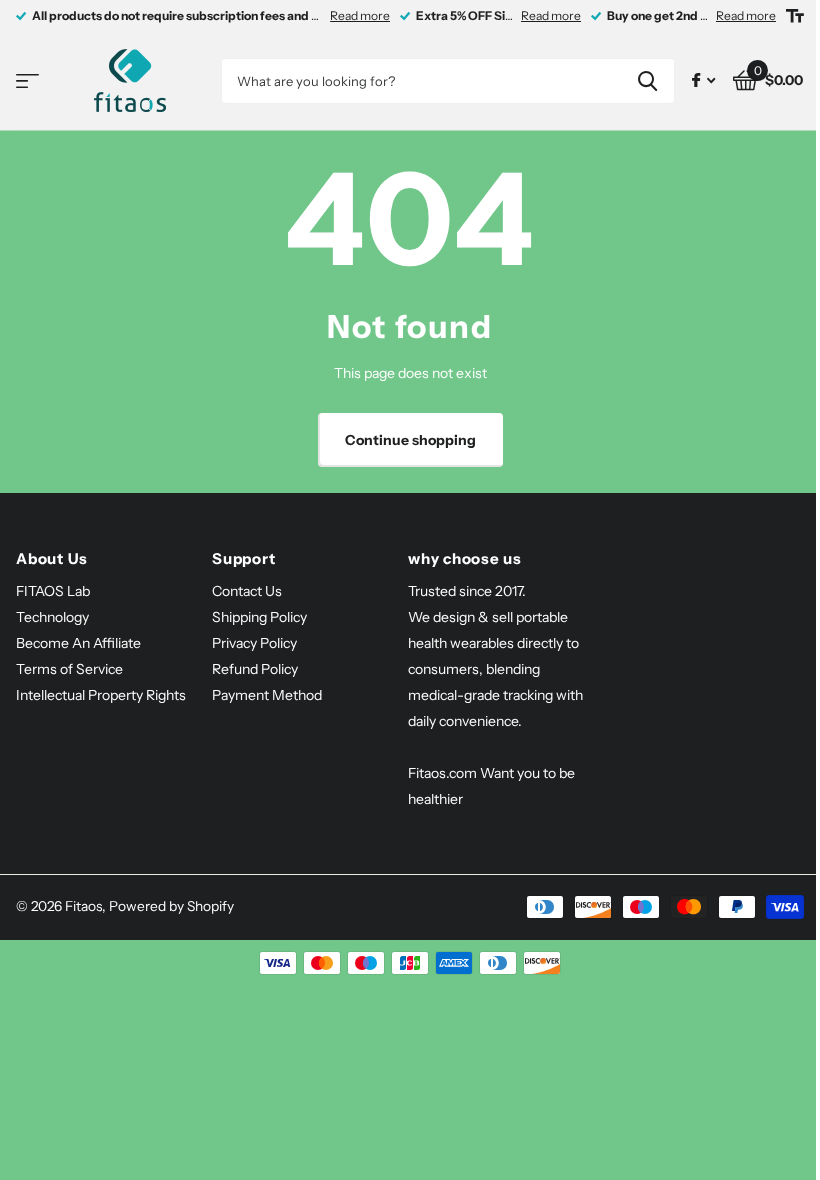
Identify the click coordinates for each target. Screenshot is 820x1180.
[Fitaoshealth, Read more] (703, 80)
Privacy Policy (254, 643)
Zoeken (647, 81)
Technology (52, 617)
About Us (52, 558)
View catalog (27, 81)
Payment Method (267, 695)
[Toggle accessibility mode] (795, 16)
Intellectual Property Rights (101, 695)
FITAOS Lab (53, 591)
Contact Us (247, 591)
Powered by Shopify (171, 906)
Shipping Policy (259, 617)
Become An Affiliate (78, 643)
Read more (360, 15)
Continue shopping (410, 440)
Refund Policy (255, 669)
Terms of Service (69, 669)
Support (243, 558)
